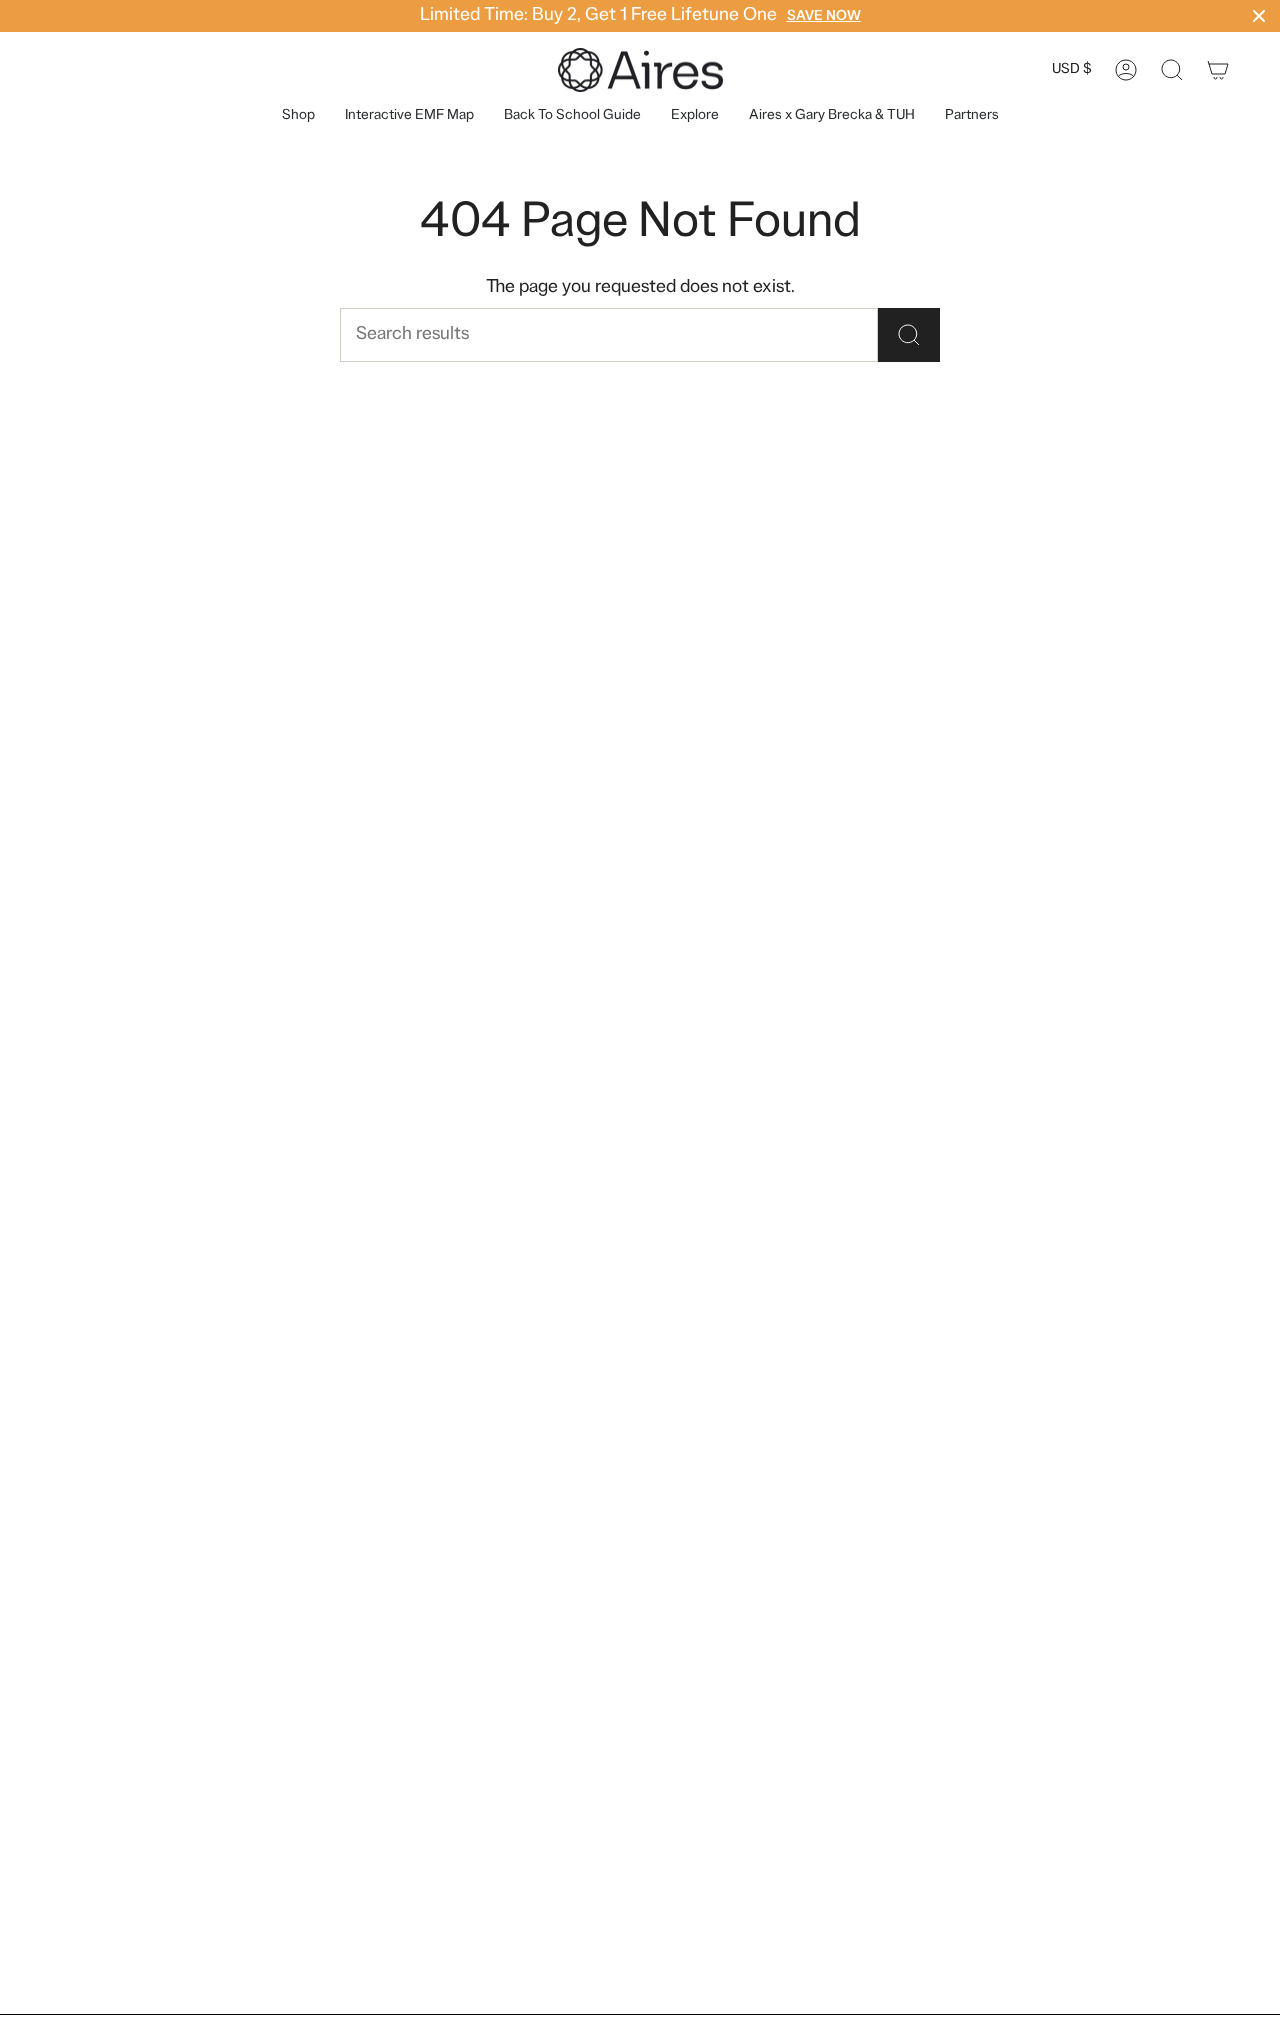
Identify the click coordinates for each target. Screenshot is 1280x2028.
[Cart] (1218, 70)
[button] (695, 116)
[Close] (1259, 16)
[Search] (909, 335)
